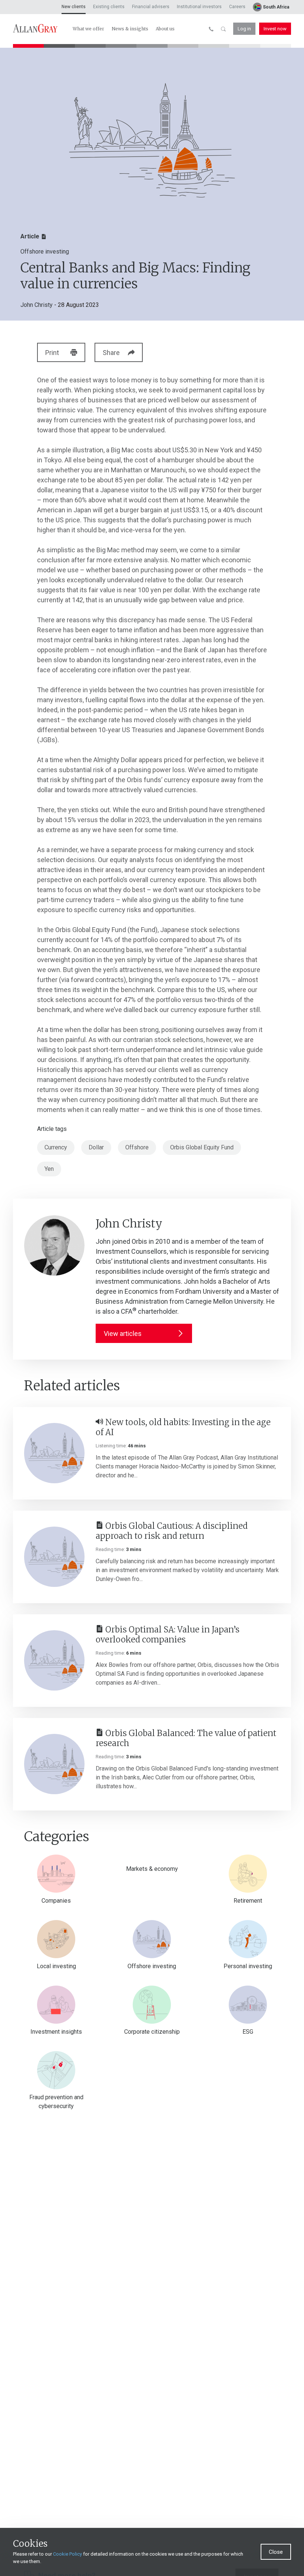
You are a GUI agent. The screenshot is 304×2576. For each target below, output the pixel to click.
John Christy (37, 305)
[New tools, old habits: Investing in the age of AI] (54, 1453)
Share (111, 353)
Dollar (96, 1147)
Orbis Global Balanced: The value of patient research (186, 1738)
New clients (74, 7)
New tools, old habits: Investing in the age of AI (183, 1428)
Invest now (275, 29)
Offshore (137, 1147)
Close (276, 2552)
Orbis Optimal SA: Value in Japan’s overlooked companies (168, 1635)
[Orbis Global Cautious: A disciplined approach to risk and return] (54, 1557)
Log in (244, 29)
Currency (56, 1147)
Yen (49, 1169)
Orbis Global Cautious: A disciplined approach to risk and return (172, 1531)
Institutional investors (199, 7)
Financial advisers (151, 7)
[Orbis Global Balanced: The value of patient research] (54, 1764)
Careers (237, 7)
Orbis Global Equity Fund (202, 1147)
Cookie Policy (67, 2554)
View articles (123, 1334)
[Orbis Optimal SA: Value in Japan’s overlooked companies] (54, 1660)
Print (52, 353)
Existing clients (109, 7)
